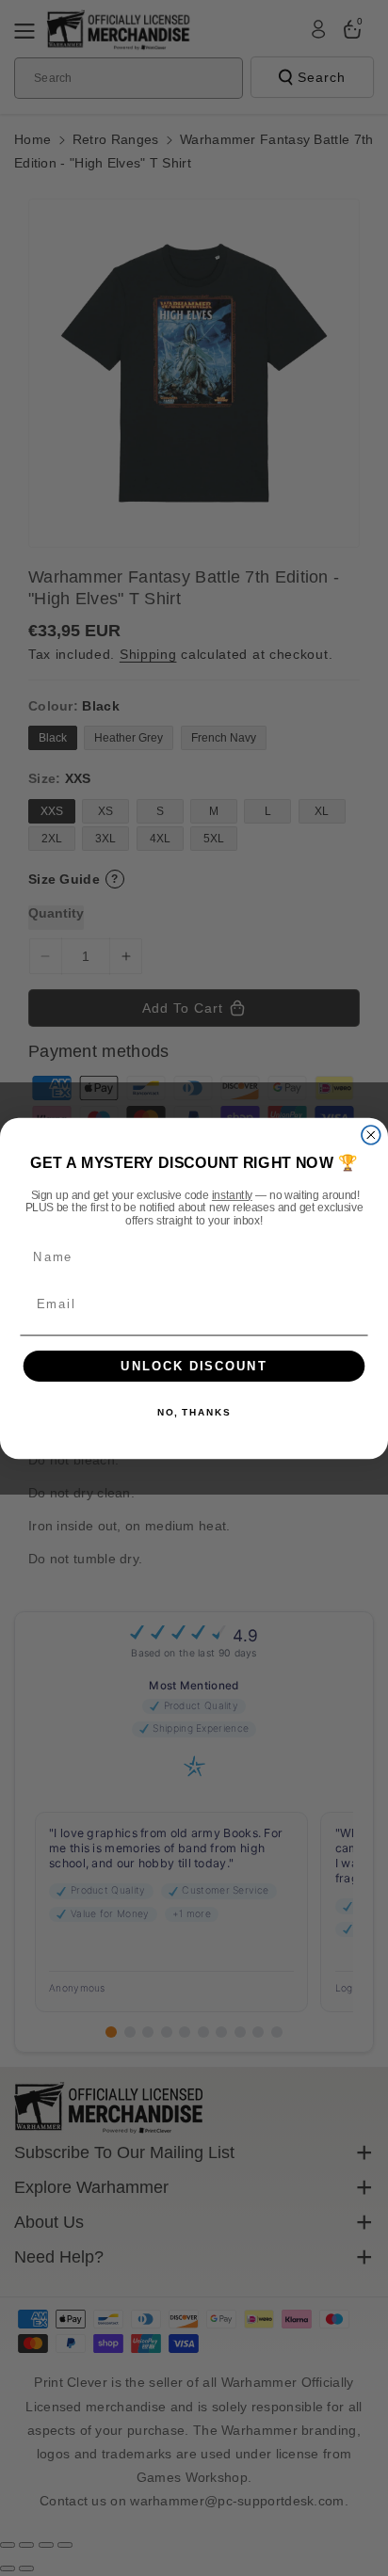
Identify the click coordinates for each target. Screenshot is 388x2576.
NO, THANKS (194, 1413)
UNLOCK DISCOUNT (194, 1366)
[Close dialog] (371, 1134)
